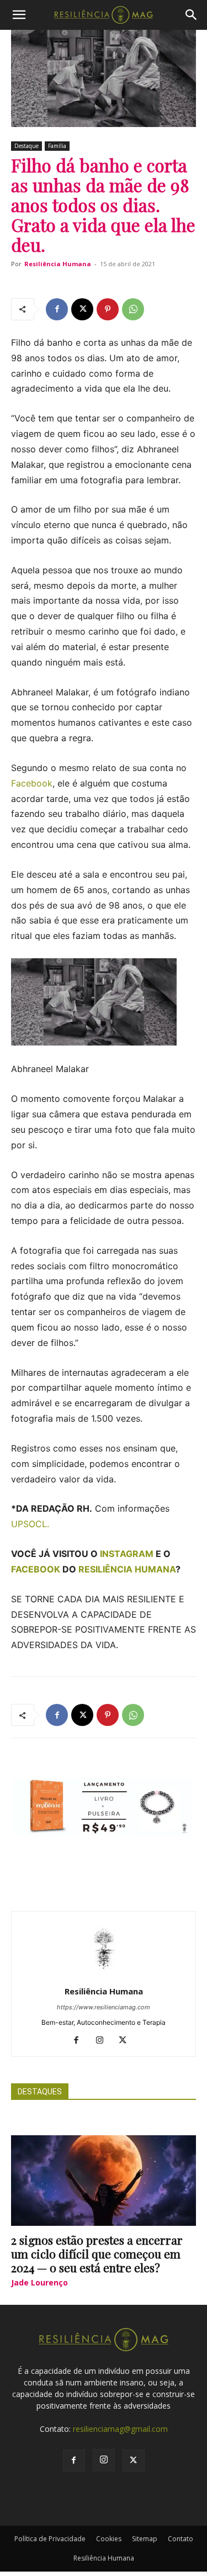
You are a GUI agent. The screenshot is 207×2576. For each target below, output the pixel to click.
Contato (181, 2539)
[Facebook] (57, 309)
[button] (19, 15)
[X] (82, 309)
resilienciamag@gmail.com (120, 2429)
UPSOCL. (30, 1524)
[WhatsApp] (133, 309)
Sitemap (145, 2539)
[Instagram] (104, 2041)
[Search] (192, 15)
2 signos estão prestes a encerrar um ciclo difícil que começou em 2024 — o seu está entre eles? (97, 2253)
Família (57, 146)
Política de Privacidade (50, 2539)
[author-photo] (104, 1976)
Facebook (32, 783)
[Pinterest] (108, 309)
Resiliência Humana (58, 264)
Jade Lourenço (39, 2282)
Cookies (109, 2539)
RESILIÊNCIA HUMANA (127, 1569)
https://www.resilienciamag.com (104, 2007)
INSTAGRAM (127, 1554)
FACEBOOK (36, 1569)
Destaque (26, 146)
